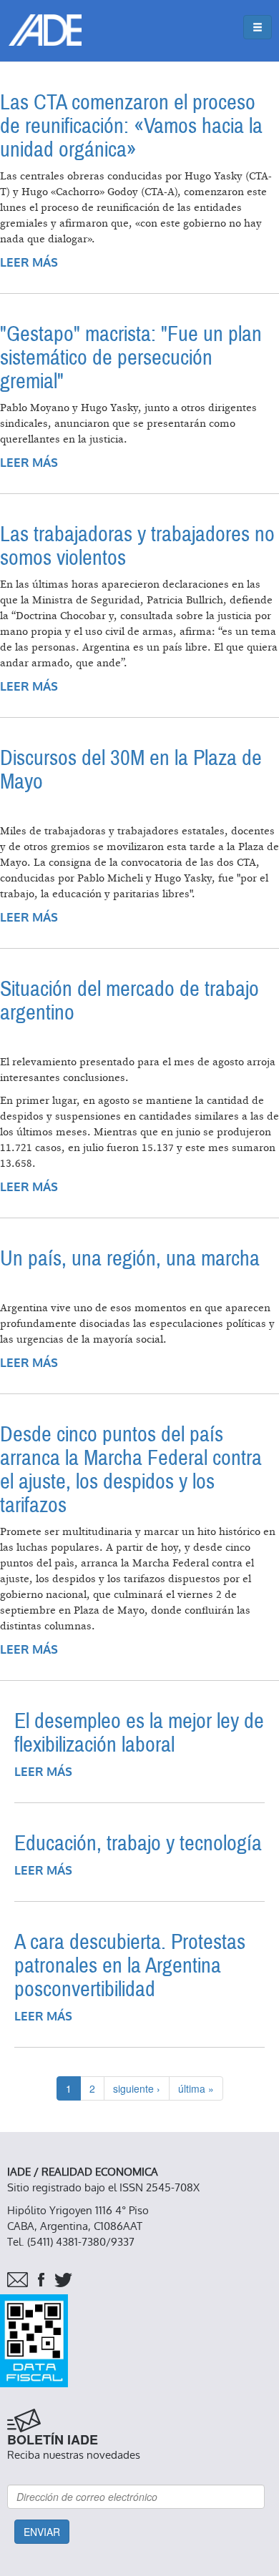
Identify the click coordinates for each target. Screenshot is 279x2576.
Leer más (29, 263)
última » (196, 2088)
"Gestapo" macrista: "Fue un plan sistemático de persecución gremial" (131, 358)
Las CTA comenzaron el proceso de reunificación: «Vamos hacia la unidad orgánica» (131, 126)
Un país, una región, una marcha (130, 1259)
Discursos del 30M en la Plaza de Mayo (131, 770)
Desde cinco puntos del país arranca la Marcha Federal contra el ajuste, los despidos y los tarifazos (131, 1470)
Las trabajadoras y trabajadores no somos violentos (137, 546)
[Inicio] (45, 30)
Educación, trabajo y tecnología (138, 1844)
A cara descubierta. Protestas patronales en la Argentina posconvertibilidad (130, 1966)
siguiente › (137, 2088)
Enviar (42, 2532)
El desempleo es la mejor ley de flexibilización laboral (139, 1733)
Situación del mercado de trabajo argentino (129, 1001)
